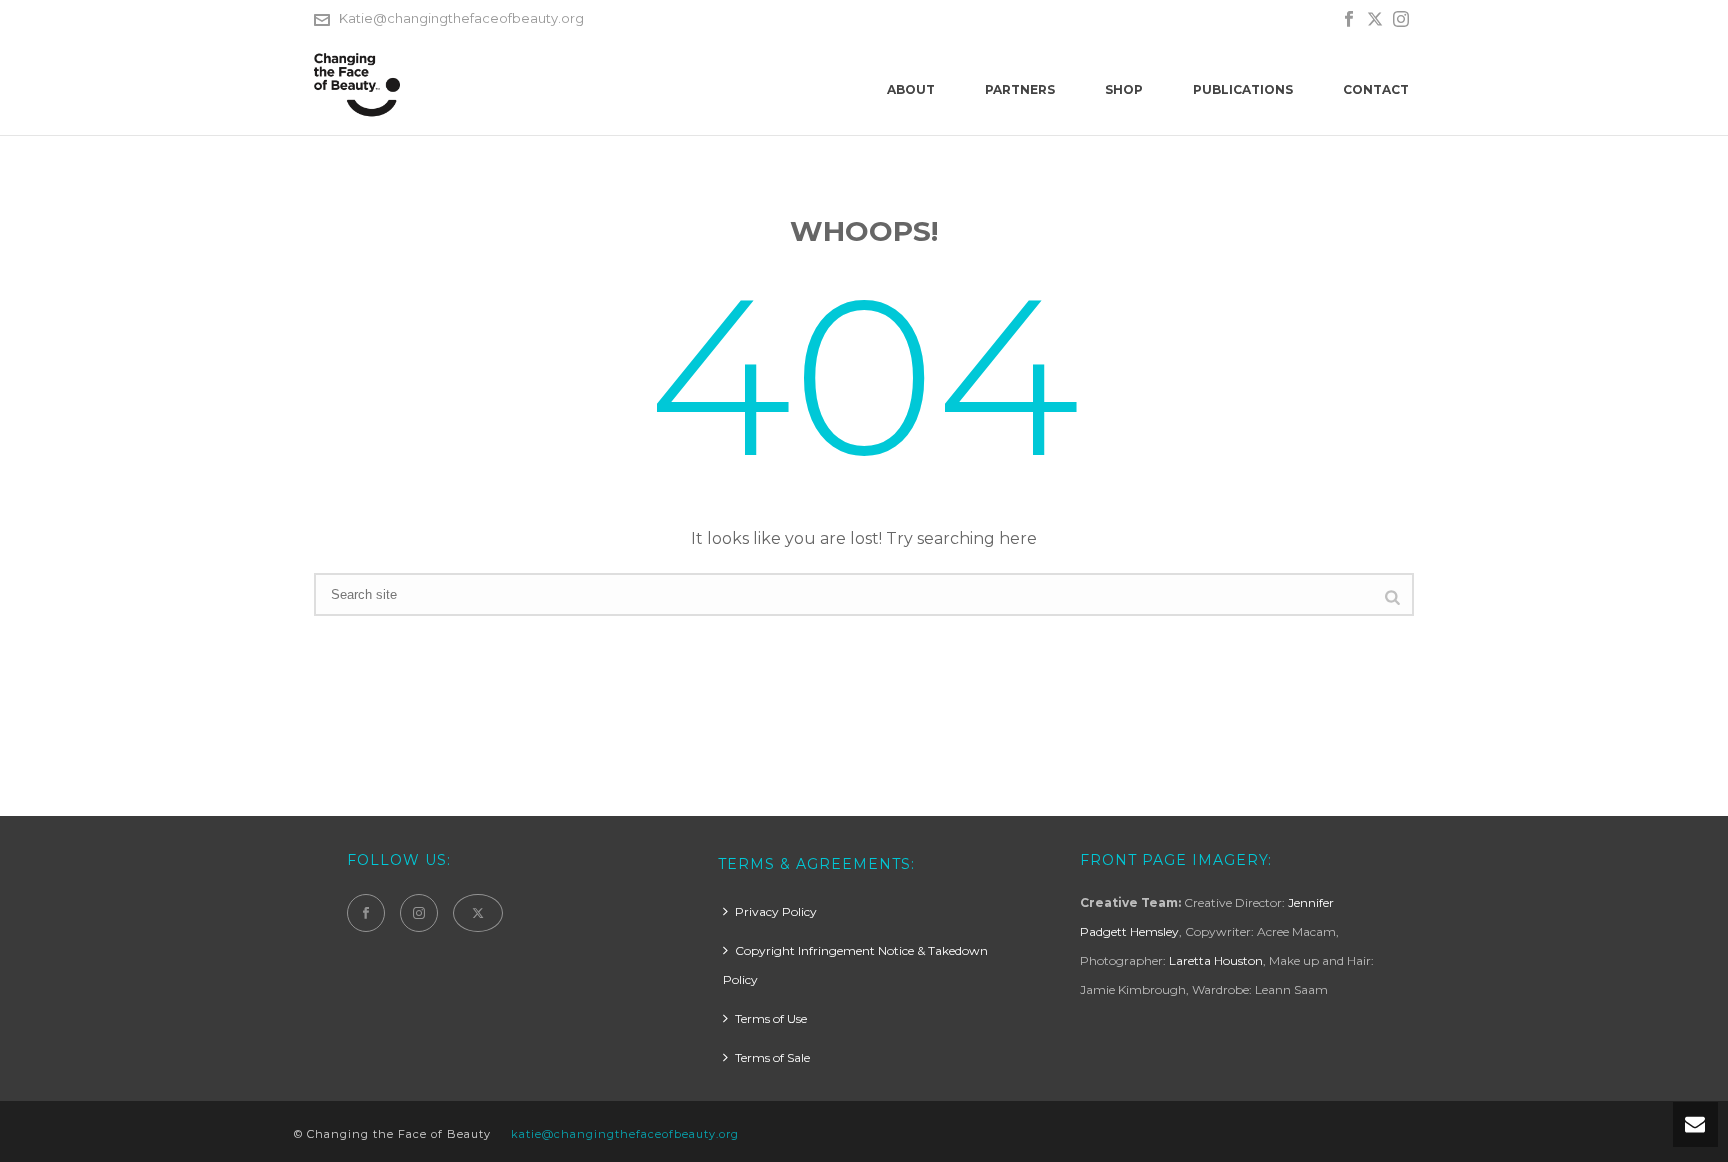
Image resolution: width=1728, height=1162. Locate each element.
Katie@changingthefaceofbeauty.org (461, 18)
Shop (1124, 89)
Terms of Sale (772, 1057)
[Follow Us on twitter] (478, 913)
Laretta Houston (1216, 960)
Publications (1243, 89)
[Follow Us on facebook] (366, 913)
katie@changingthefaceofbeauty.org (625, 1134)
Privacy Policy (776, 911)
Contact (1376, 89)
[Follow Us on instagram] (419, 913)
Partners (1020, 89)
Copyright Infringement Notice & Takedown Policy (855, 965)
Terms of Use (771, 1018)
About (911, 89)
